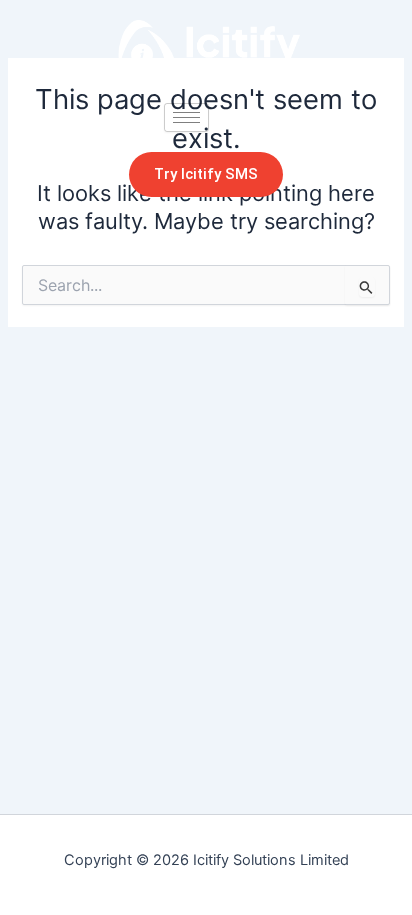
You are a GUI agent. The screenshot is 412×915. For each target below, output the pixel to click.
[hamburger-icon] (186, 117)
